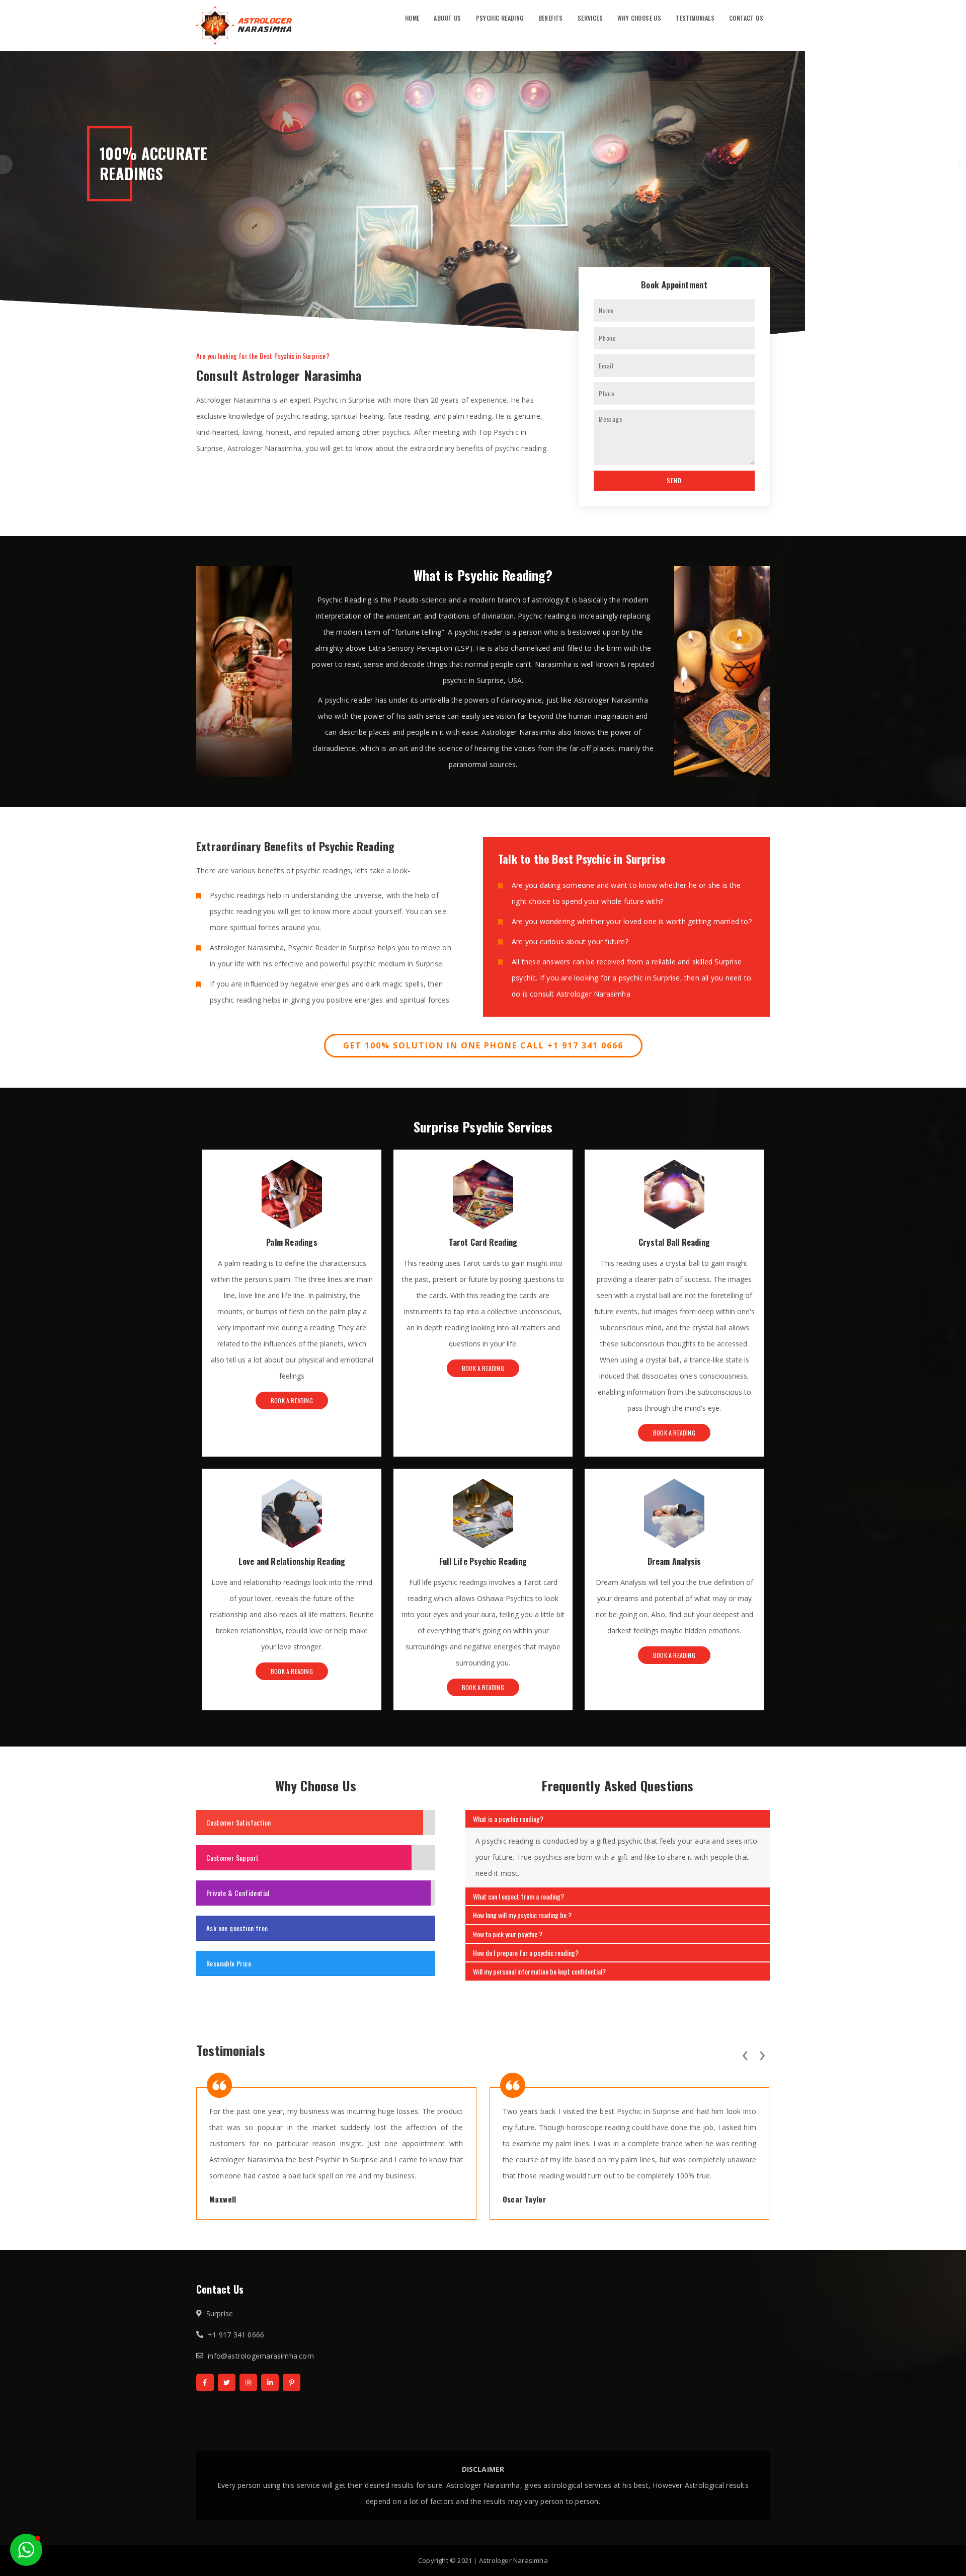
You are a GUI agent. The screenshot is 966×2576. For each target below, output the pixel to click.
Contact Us (746, 18)
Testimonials (695, 18)
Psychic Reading (500, 18)
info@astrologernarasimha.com (261, 2356)
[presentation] (745, 2054)
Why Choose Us (639, 18)
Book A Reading (292, 1400)
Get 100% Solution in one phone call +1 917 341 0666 (483, 1045)
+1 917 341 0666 (236, 2335)
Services (590, 18)
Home (412, 18)
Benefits (551, 18)
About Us (447, 18)
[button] (26, 2550)
